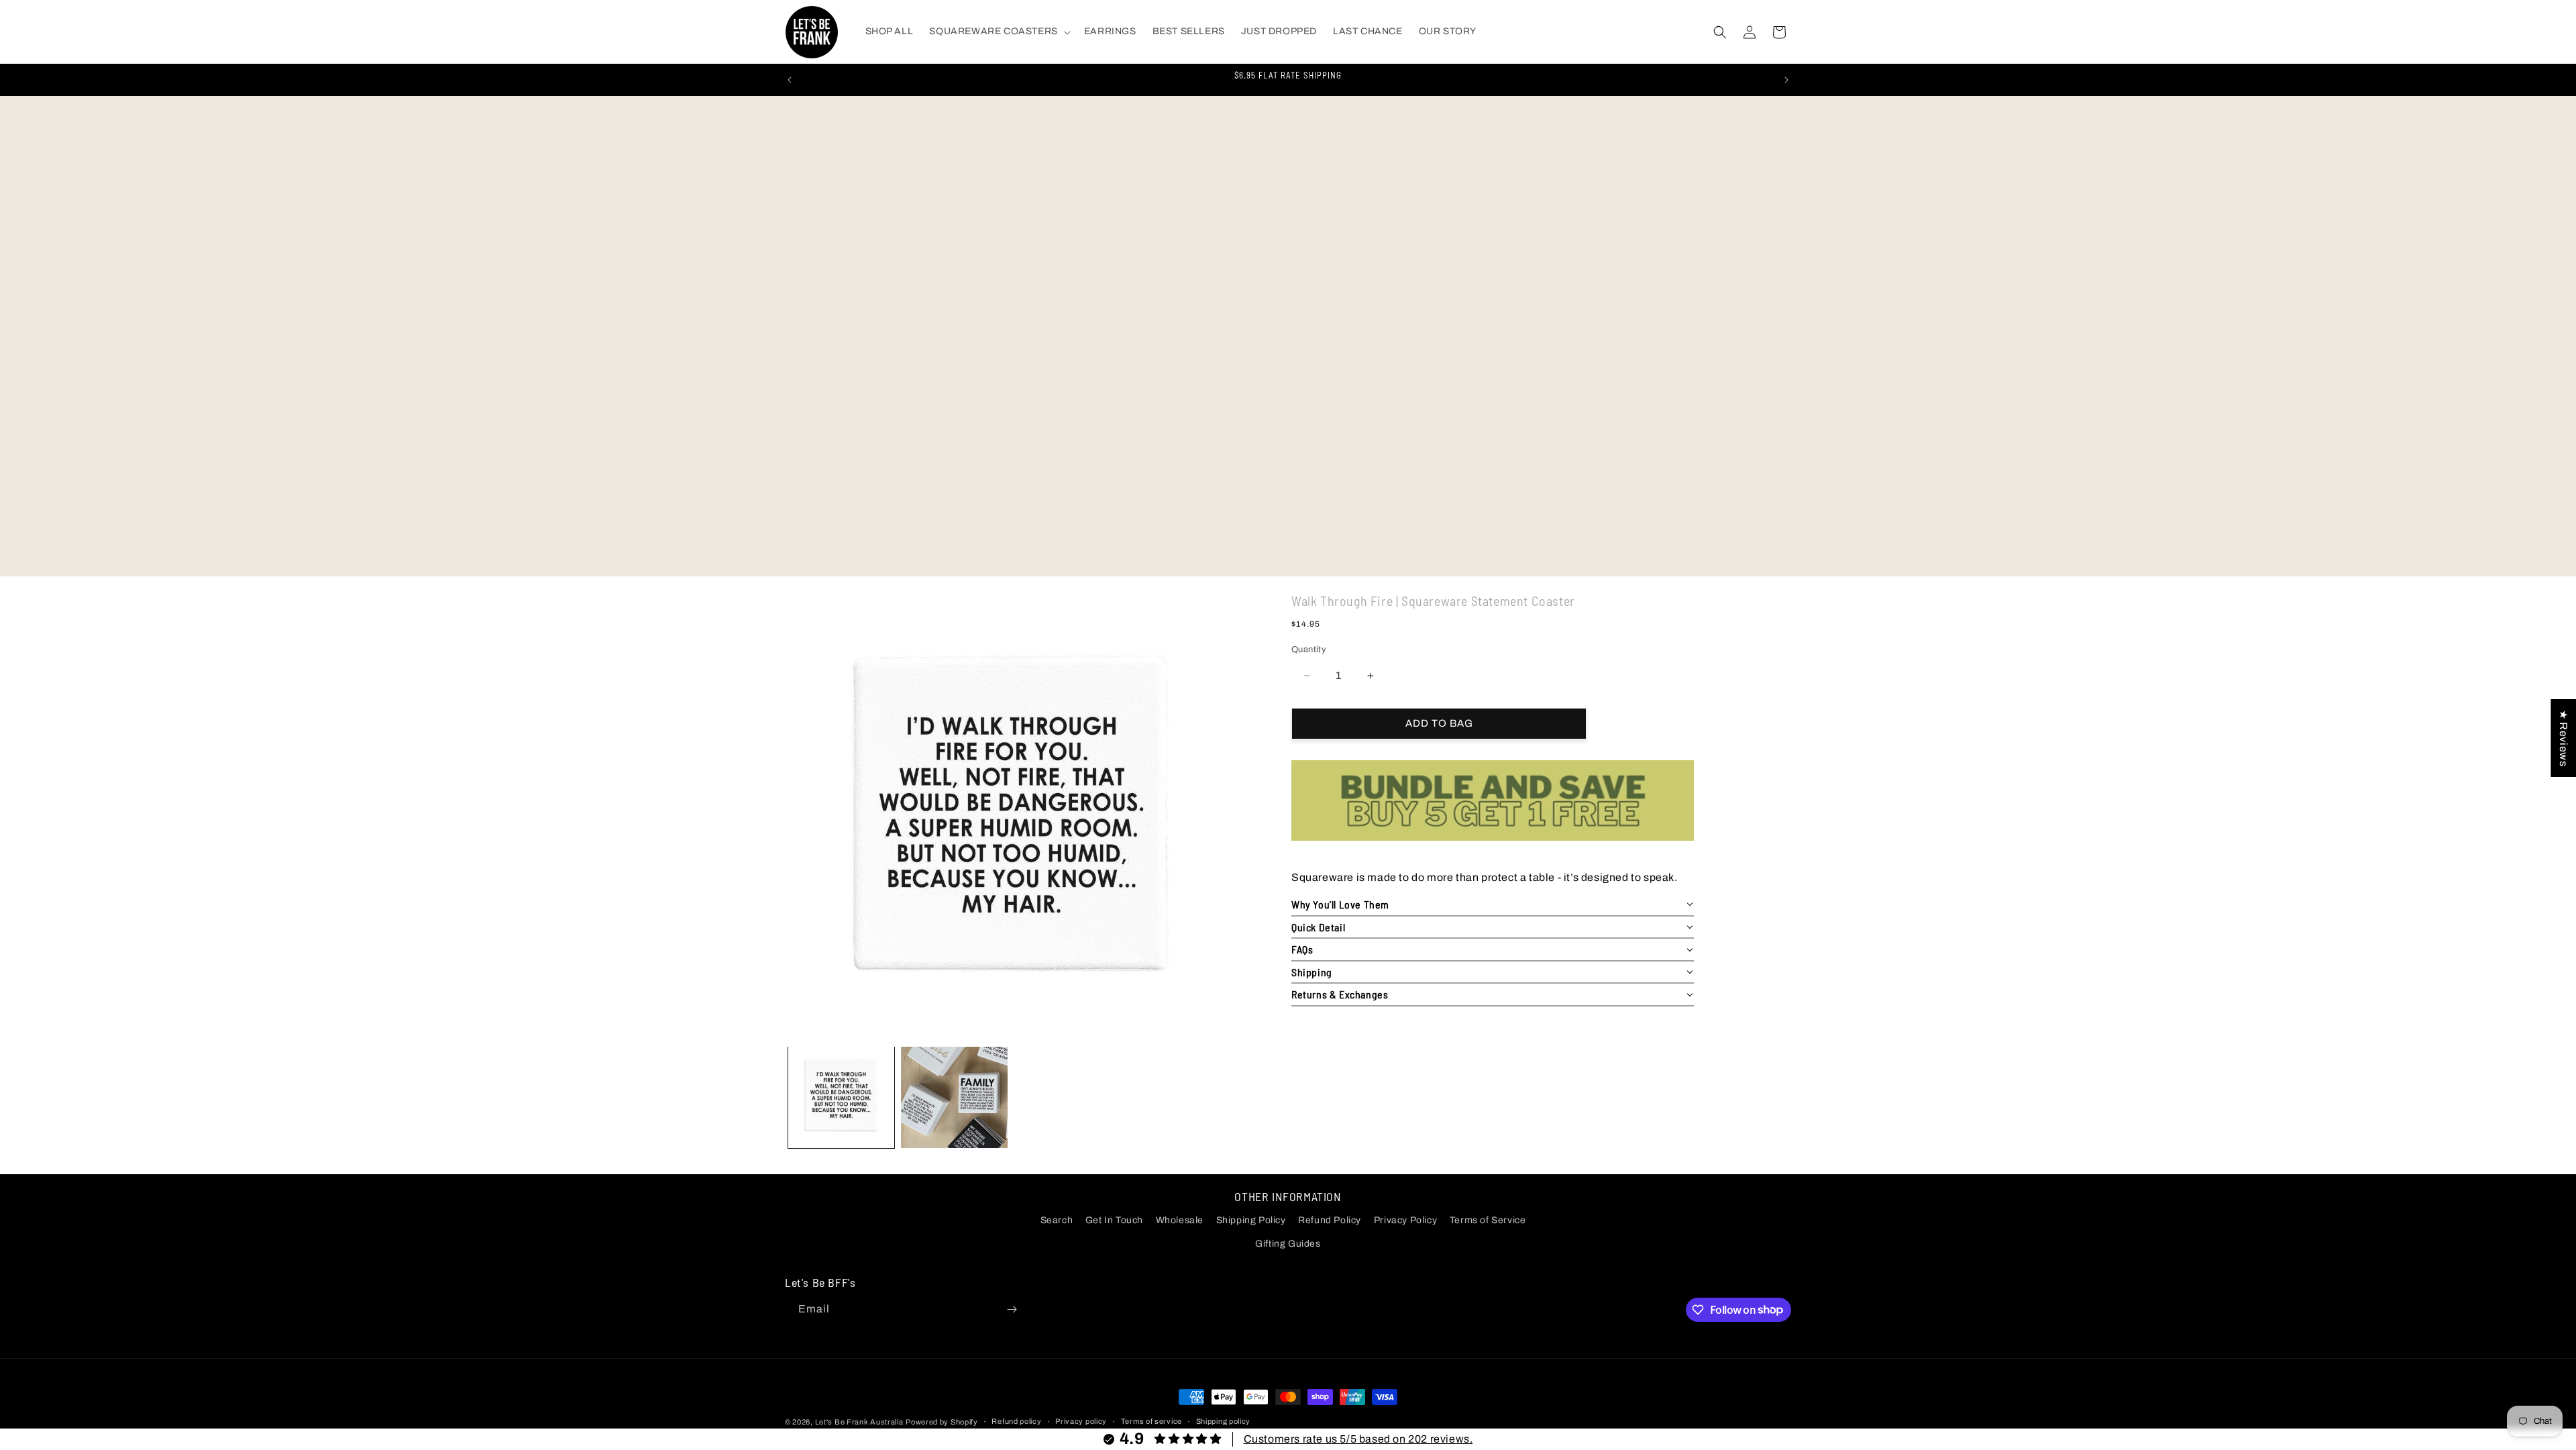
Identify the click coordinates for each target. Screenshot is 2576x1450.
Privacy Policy (1405, 1220)
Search (1057, 1220)
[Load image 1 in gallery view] (841, 1095)
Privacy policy (1081, 1421)
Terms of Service (1488, 1220)
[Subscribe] (1012, 1309)
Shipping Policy (1251, 1220)
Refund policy (1016, 1421)
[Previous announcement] (790, 80)
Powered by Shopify (942, 1422)
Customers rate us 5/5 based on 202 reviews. (1358, 1439)
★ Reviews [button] (2564, 737)
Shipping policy (1224, 1421)
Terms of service (1151, 1421)
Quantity (1309, 650)
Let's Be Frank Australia (859, 1422)
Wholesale (1180, 1220)
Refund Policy (1330, 1220)
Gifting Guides (1288, 1244)
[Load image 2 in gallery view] (954, 1095)
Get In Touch (1114, 1220)
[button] (998, 32)
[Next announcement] (1786, 80)
